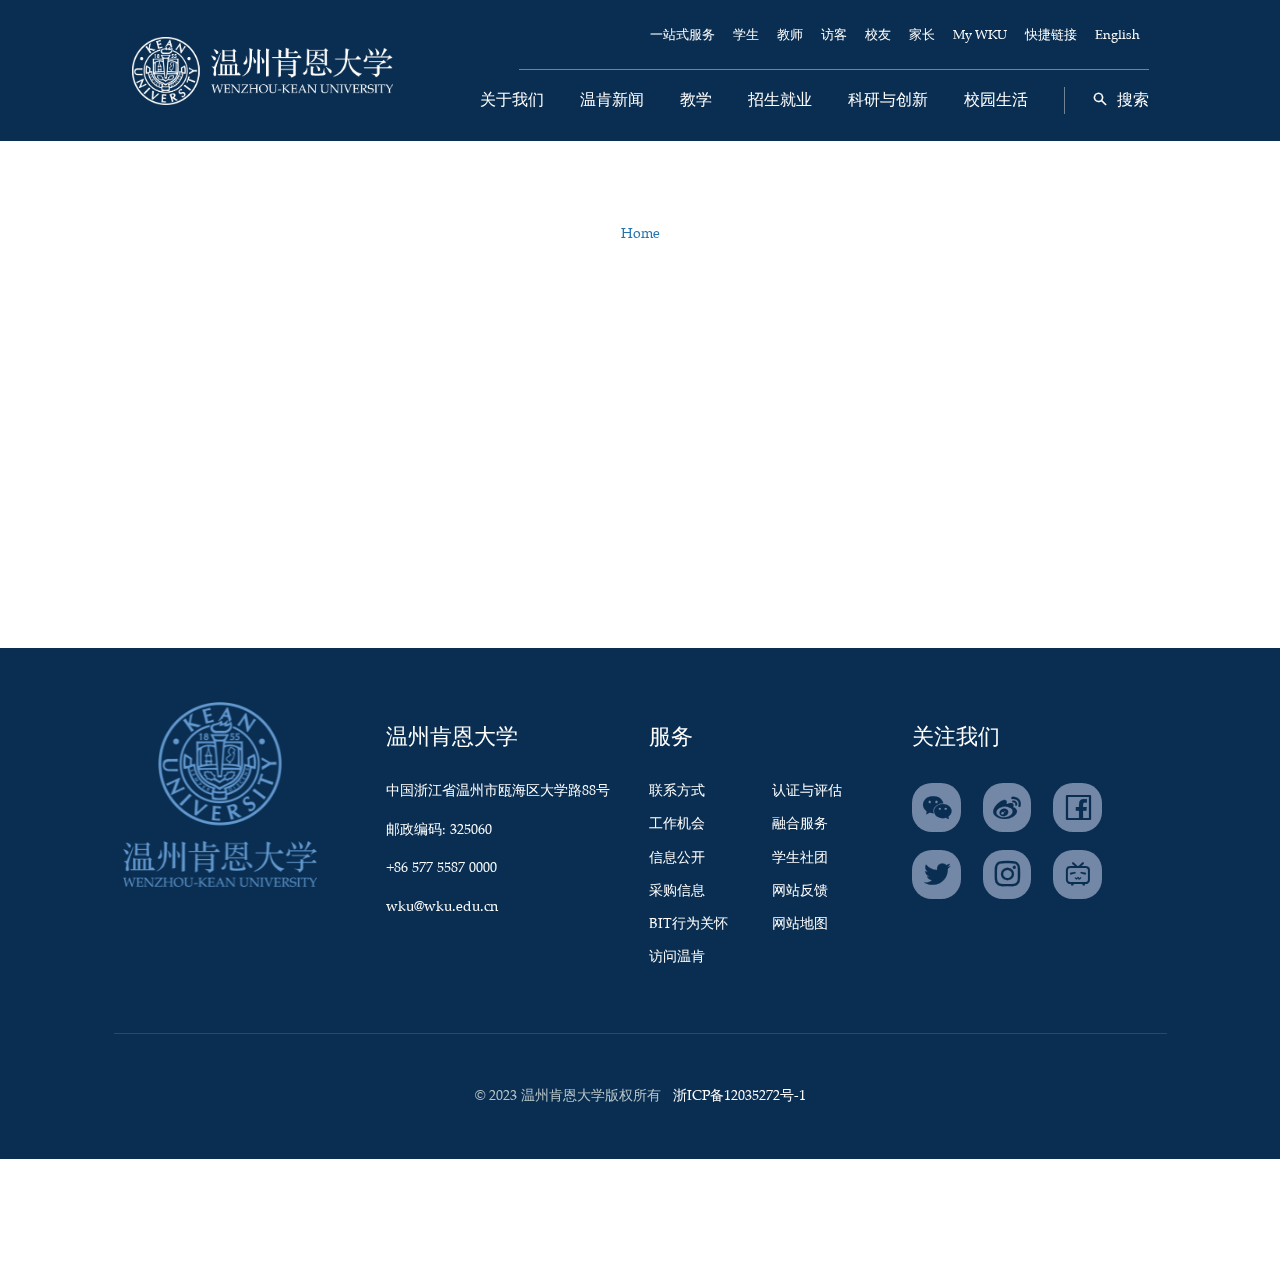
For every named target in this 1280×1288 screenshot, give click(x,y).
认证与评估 (807, 791)
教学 (696, 100)
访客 (834, 35)
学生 (746, 35)
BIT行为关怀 (688, 924)
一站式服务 (682, 35)
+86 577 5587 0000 (441, 868)
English (1117, 35)
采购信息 (677, 891)
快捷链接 (1051, 35)
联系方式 (677, 791)
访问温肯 (677, 957)
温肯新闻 (612, 100)
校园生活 (996, 100)
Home (640, 234)
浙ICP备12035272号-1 (739, 1096)
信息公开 (677, 858)
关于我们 (512, 100)
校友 (878, 35)
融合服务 (800, 824)
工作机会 (677, 824)
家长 (922, 35)
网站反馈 (800, 891)
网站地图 (800, 924)
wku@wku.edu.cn (442, 907)
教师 (790, 35)
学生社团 (800, 858)
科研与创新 (888, 100)
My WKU (980, 35)
